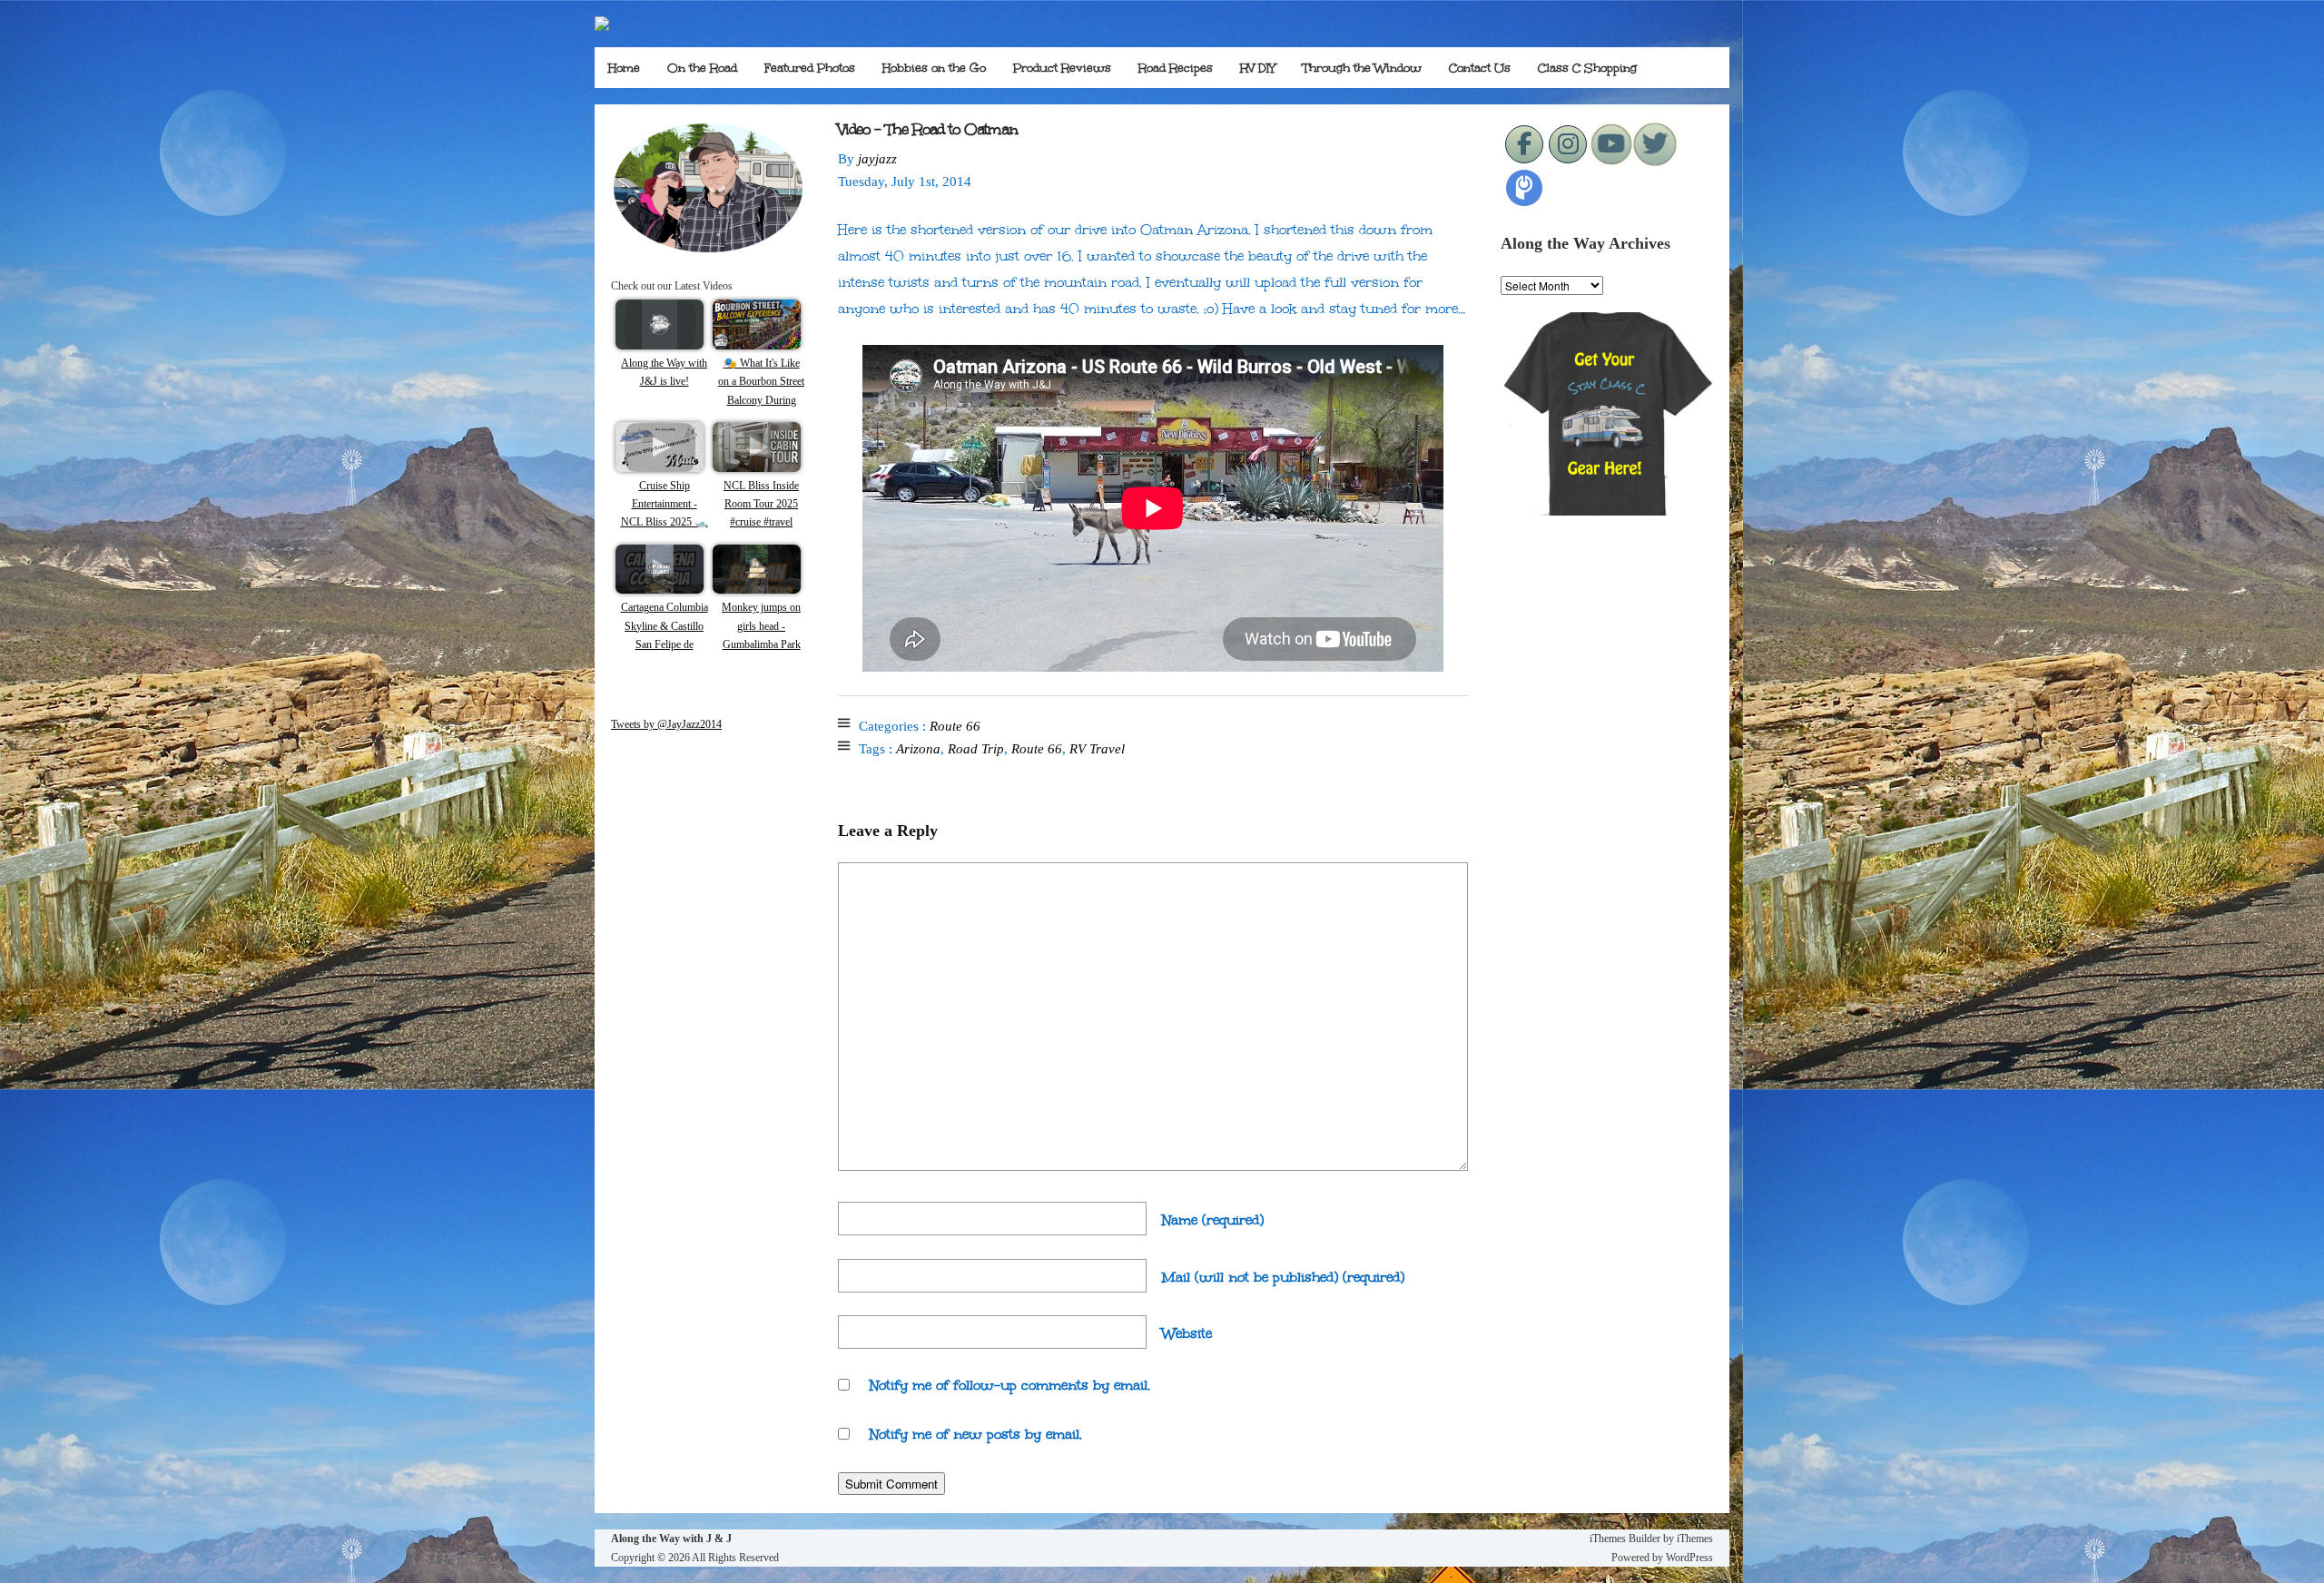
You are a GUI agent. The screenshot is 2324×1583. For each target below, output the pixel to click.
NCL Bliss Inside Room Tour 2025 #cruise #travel (761, 504)
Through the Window (1362, 68)
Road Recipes (1176, 68)
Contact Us (1480, 68)
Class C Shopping (1587, 68)
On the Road (702, 68)
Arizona (918, 749)
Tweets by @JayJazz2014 (666, 724)
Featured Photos (810, 68)
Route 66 (955, 726)
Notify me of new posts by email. (976, 1434)
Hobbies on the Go (934, 68)
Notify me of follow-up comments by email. (1010, 1385)
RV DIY (1258, 68)
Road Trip (976, 749)
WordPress (1689, 1558)
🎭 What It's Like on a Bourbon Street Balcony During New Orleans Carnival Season (761, 400)
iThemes (1695, 1539)
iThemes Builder (1625, 1539)
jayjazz (877, 159)
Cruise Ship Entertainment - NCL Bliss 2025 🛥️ (665, 504)
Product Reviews (1062, 68)
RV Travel (1097, 749)
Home (624, 68)
